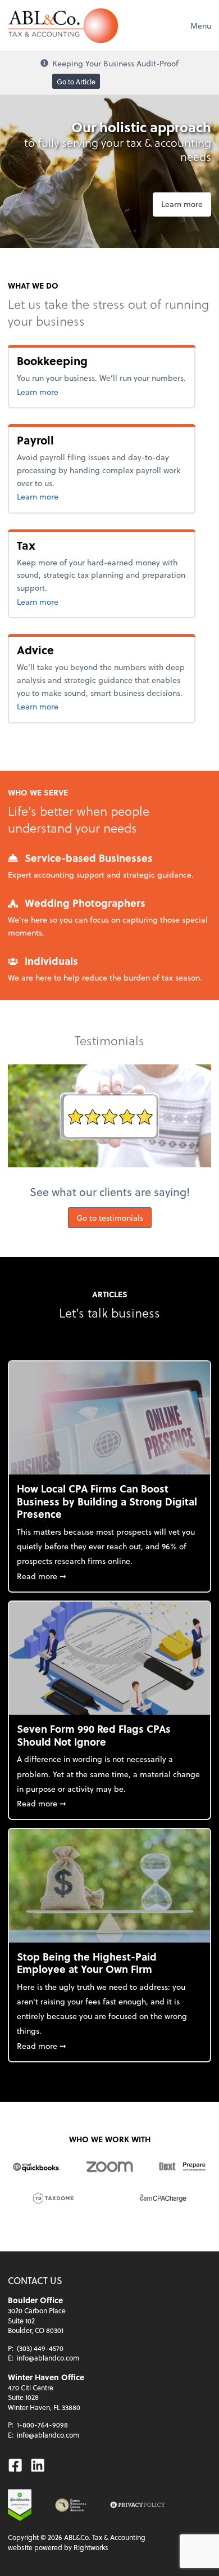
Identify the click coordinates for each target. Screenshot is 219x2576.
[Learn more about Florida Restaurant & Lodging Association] (71, 2505)
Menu (201, 26)
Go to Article (76, 82)
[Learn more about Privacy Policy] (138, 2505)
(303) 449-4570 (40, 2348)
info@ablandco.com (48, 2358)
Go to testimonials (110, 1218)
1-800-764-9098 (42, 2425)
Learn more (182, 204)
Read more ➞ (109, 1576)
